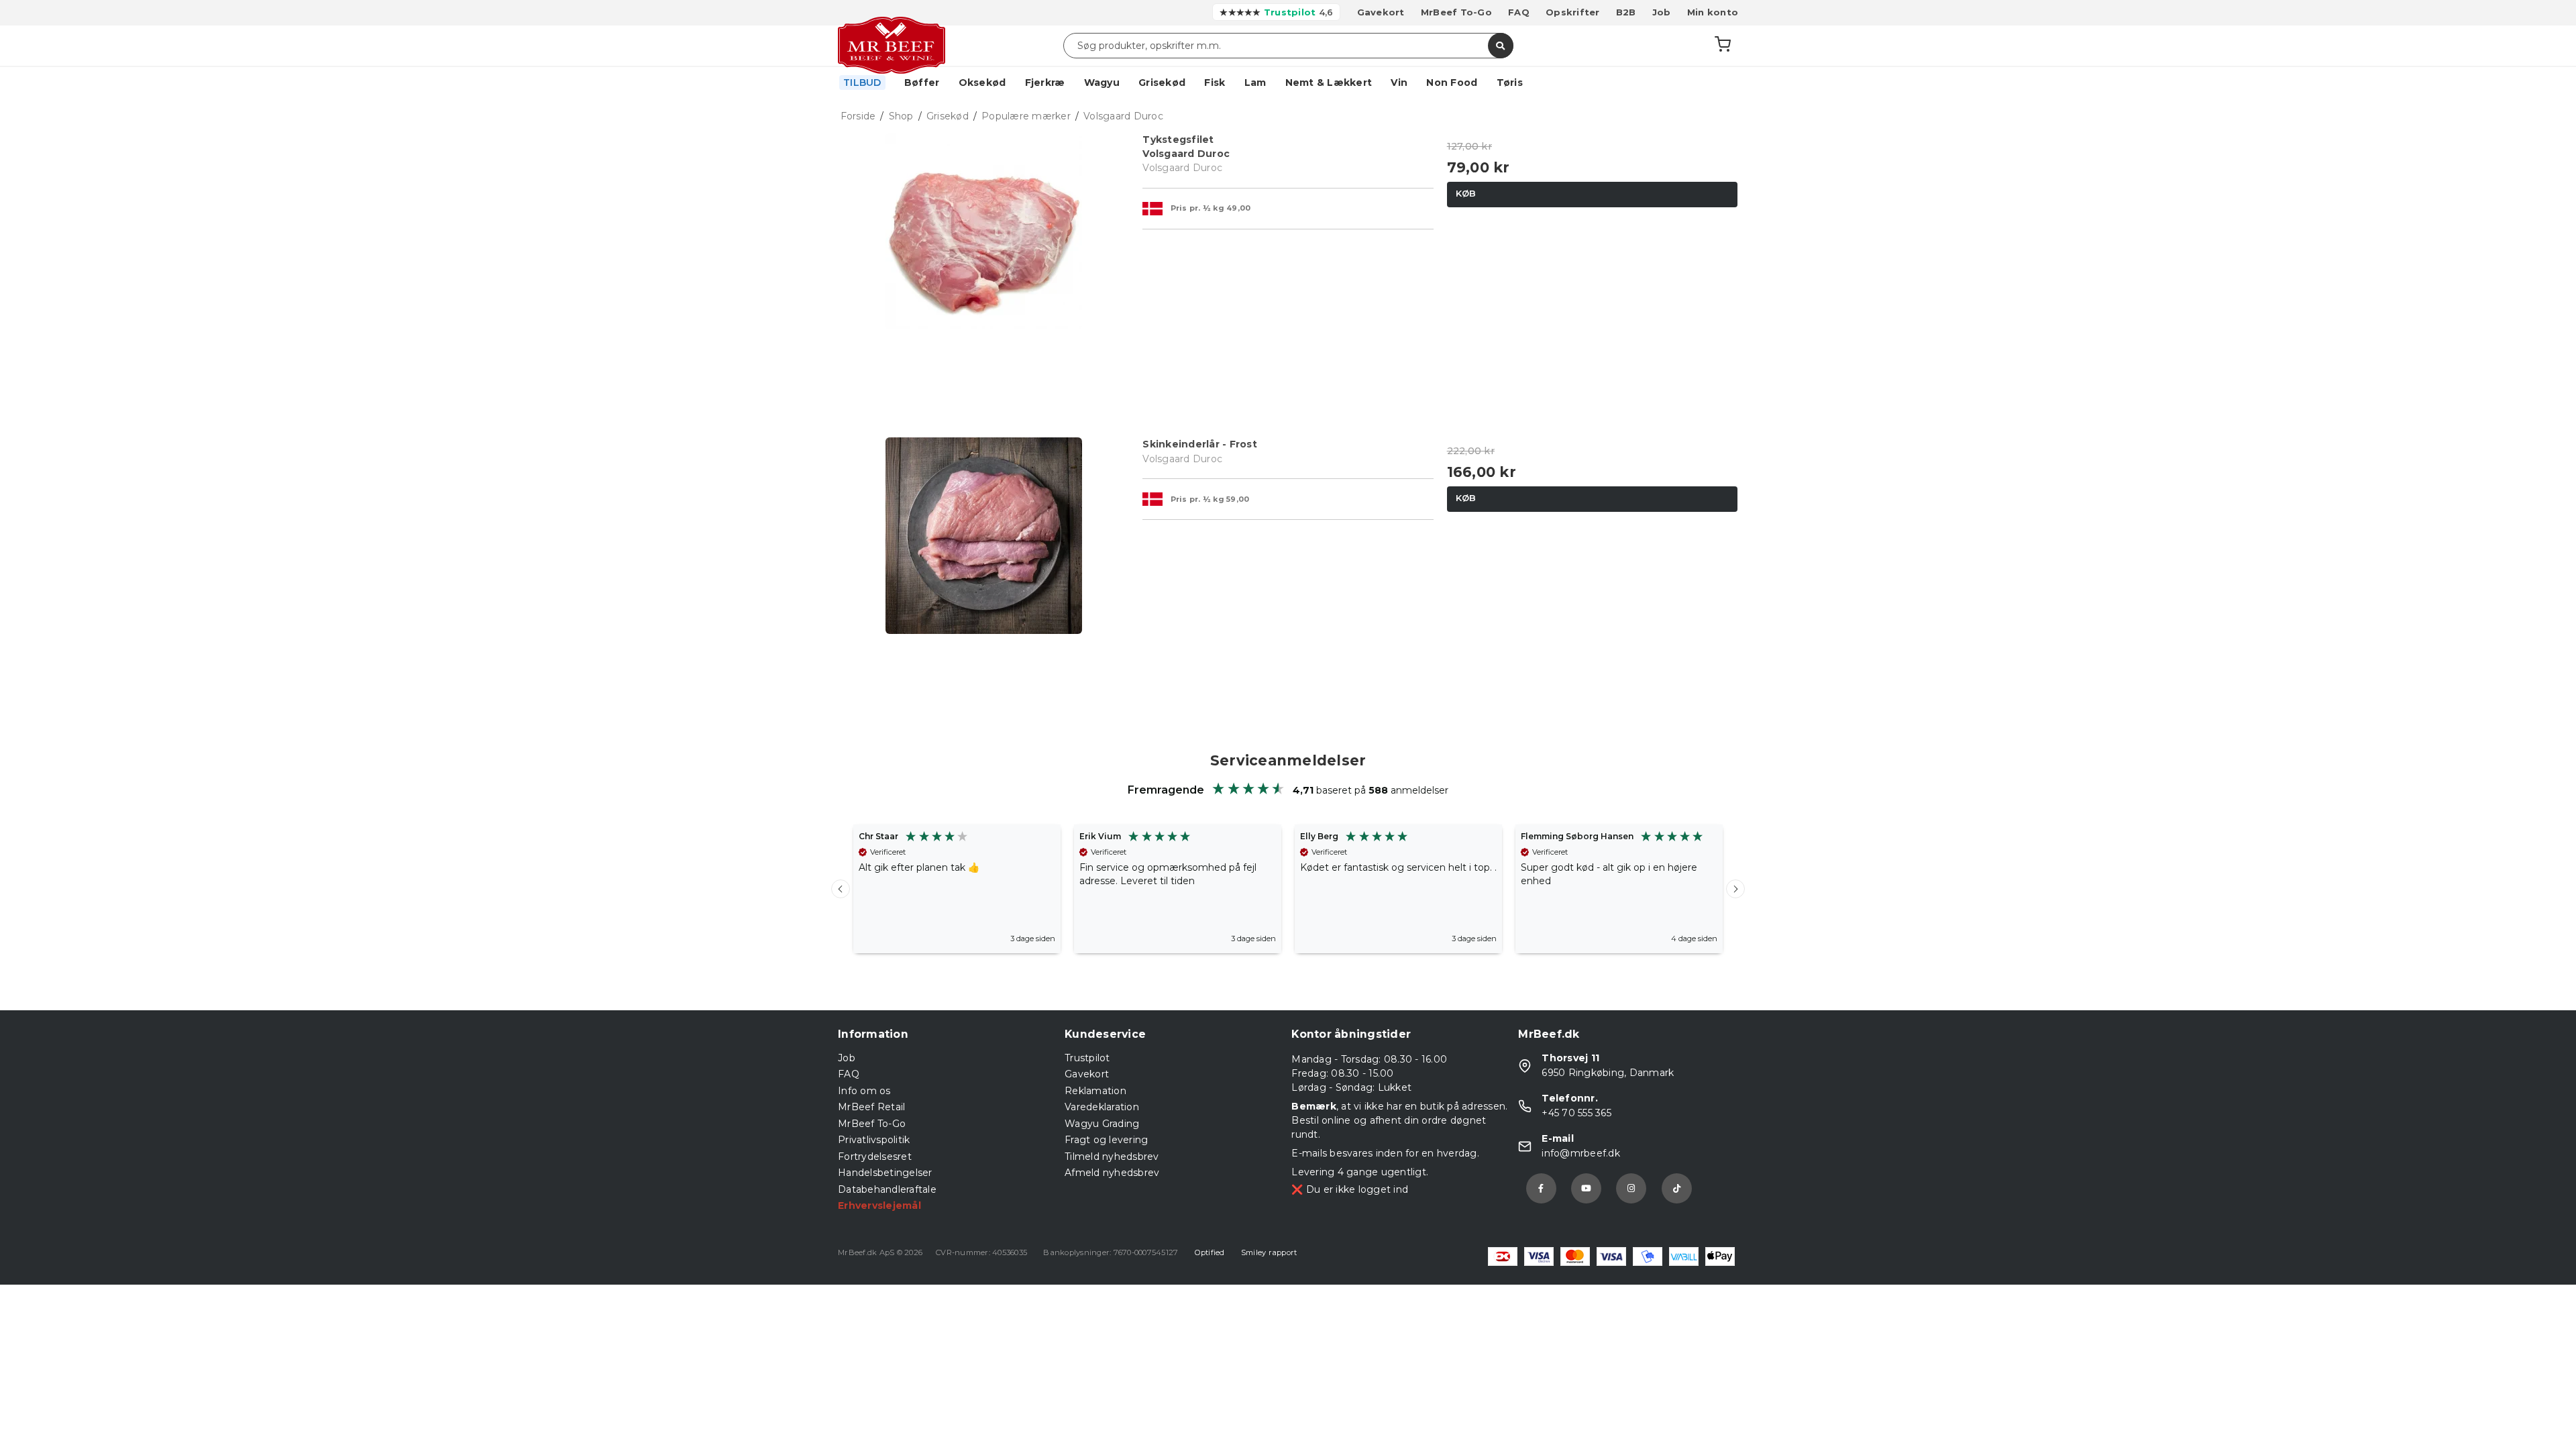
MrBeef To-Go (1456, 12)
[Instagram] (1631, 1188)
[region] (1288, 889)
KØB (1466, 193)
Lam (1255, 83)
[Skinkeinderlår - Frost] (984, 583)
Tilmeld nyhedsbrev (1112, 1157)
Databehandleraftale (887, 1189)
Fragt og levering (1106, 1140)
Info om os (864, 1091)
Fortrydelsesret (875, 1157)
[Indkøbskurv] (1723, 46)
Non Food (1452, 83)
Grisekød (1162, 83)
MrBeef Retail (871, 1107)
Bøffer (922, 83)
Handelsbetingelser (885, 1173)
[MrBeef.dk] (892, 46)
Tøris (1510, 83)
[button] (841, 889)
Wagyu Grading (1102, 1124)
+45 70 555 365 (1576, 1113)
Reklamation (1095, 1091)
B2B (1626, 12)
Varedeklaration (1102, 1107)
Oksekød (982, 83)
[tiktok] (1677, 1188)
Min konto (1713, 12)
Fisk (1215, 83)
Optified (1210, 1252)
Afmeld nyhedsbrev (1112, 1173)
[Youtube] (1586, 1188)
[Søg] (1501, 46)
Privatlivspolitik (874, 1140)
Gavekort (1381, 12)
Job (1662, 12)
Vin (1399, 83)
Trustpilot (1087, 1058)
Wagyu (1102, 83)
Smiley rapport (1269, 1252)
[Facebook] (1541, 1188)
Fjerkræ (1045, 83)
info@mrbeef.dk (1581, 1153)
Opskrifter (1573, 12)
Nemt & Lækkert (1329, 83)
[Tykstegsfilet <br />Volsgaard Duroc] (984, 278)
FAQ (1519, 12)
